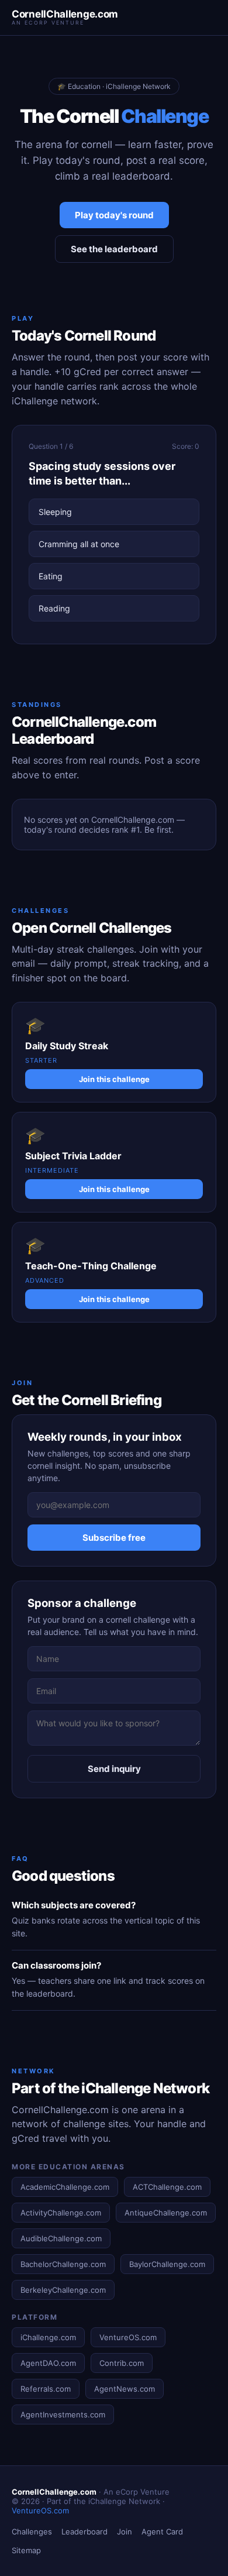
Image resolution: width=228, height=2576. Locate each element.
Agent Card (162, 2532)
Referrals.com (46, 2389)
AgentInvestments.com (63, 2414)
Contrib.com (122, 2363)
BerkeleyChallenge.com (63, 2290)
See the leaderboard (114, 249)
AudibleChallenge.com (61, 2238)
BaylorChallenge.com (167, 2264)
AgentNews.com (125, 2389)
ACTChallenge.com (167, 2187)
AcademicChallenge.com (65, 2187)
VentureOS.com (128, 2337)
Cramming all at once (79, 544)
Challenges (32, 2532)
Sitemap (26, 2550)
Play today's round (114, 215)
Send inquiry (114, 1769)
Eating (51, 576)
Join (125, 2532)
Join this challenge (114, 1079)
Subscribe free (114, 1538)
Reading (54, 608)
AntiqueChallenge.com (166, 2213)
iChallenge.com (48, 2337)
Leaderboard (84, 2532)
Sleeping (55, 512)
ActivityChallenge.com (61, 2213)
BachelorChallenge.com (63, 2264)
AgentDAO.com (48, 2363)
